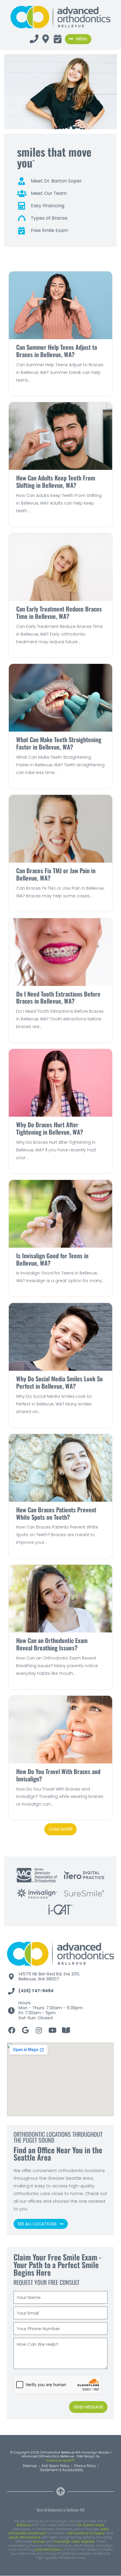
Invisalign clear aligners (74, 2542)
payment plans (48, 2550)
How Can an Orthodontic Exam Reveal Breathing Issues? (52, 1644)
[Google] (25, 2030)
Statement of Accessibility (62, 2470)
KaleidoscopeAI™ (60, 2461)
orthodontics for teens (86, 2533)
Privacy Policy (85, 2466)
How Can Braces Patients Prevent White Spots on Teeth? (56, 1513)
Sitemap (30, 2466)
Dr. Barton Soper (91, 2525)
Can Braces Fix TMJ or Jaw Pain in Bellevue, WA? (56, 874)
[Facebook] (12, 2030)
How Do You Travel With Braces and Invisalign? (58, 1775)
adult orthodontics (25, 2537)
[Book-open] (66, 2030)
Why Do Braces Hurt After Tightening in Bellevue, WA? (50, 1128)
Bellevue (24, 2525)
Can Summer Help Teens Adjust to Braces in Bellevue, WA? (57, 351)
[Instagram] (39, 2030)
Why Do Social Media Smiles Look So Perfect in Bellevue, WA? (59, 1382)
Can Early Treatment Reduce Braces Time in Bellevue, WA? (59, 612)
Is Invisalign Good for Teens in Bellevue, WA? (52, 1259)
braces (39, 2542)
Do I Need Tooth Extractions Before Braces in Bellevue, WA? (58, 997)
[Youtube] (52, 2030)
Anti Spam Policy (55, 2466)
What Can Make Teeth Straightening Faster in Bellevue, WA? (59, 743)
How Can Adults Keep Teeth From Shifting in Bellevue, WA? (56, 481)
